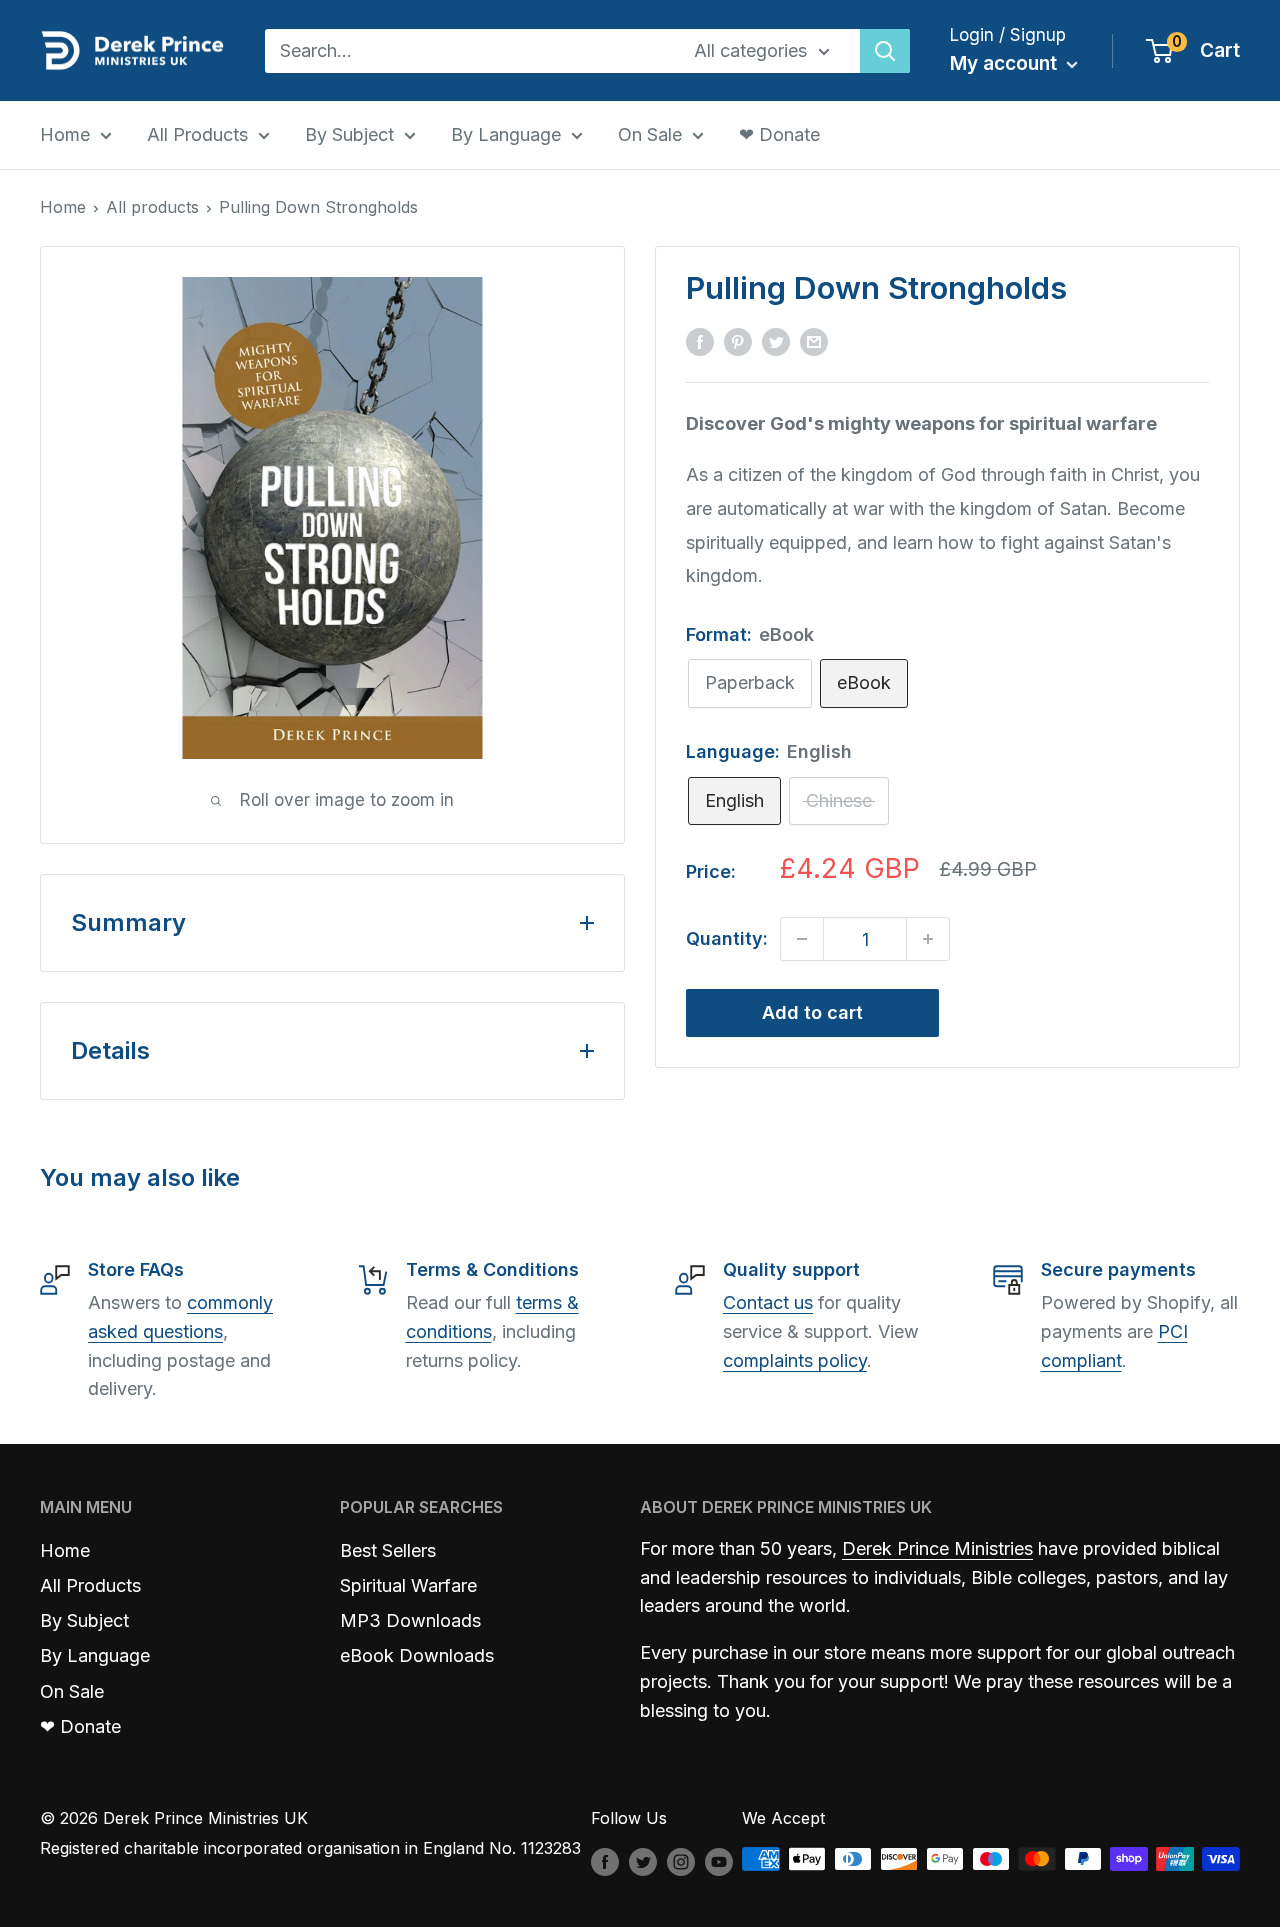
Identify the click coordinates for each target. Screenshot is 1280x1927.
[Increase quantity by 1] (928, 939)
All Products (197, 134)
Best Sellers (388, 1550)
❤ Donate (779, 134)
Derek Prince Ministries (937, 1548)
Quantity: (727, 939)
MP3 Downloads (410, 1620)
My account (1006, 63)
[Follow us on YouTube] (719, 1862)
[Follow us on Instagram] (681, 1862)
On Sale (650, 134)
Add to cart (812, 1012)
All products (152, 207)
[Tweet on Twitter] (776, 341)
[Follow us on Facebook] (605, 1862)
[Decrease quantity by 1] (802, 939)
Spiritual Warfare (408, 1585)
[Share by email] (814, 341)
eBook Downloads (417, 1655)
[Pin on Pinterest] (738, 341)
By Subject (349, 134)
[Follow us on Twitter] (643, 1862)
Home (65, 134)
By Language (506, 134)
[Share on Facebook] (700, 341)
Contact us (768, 1302)
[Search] (885, 51)
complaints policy (795, 1360)
